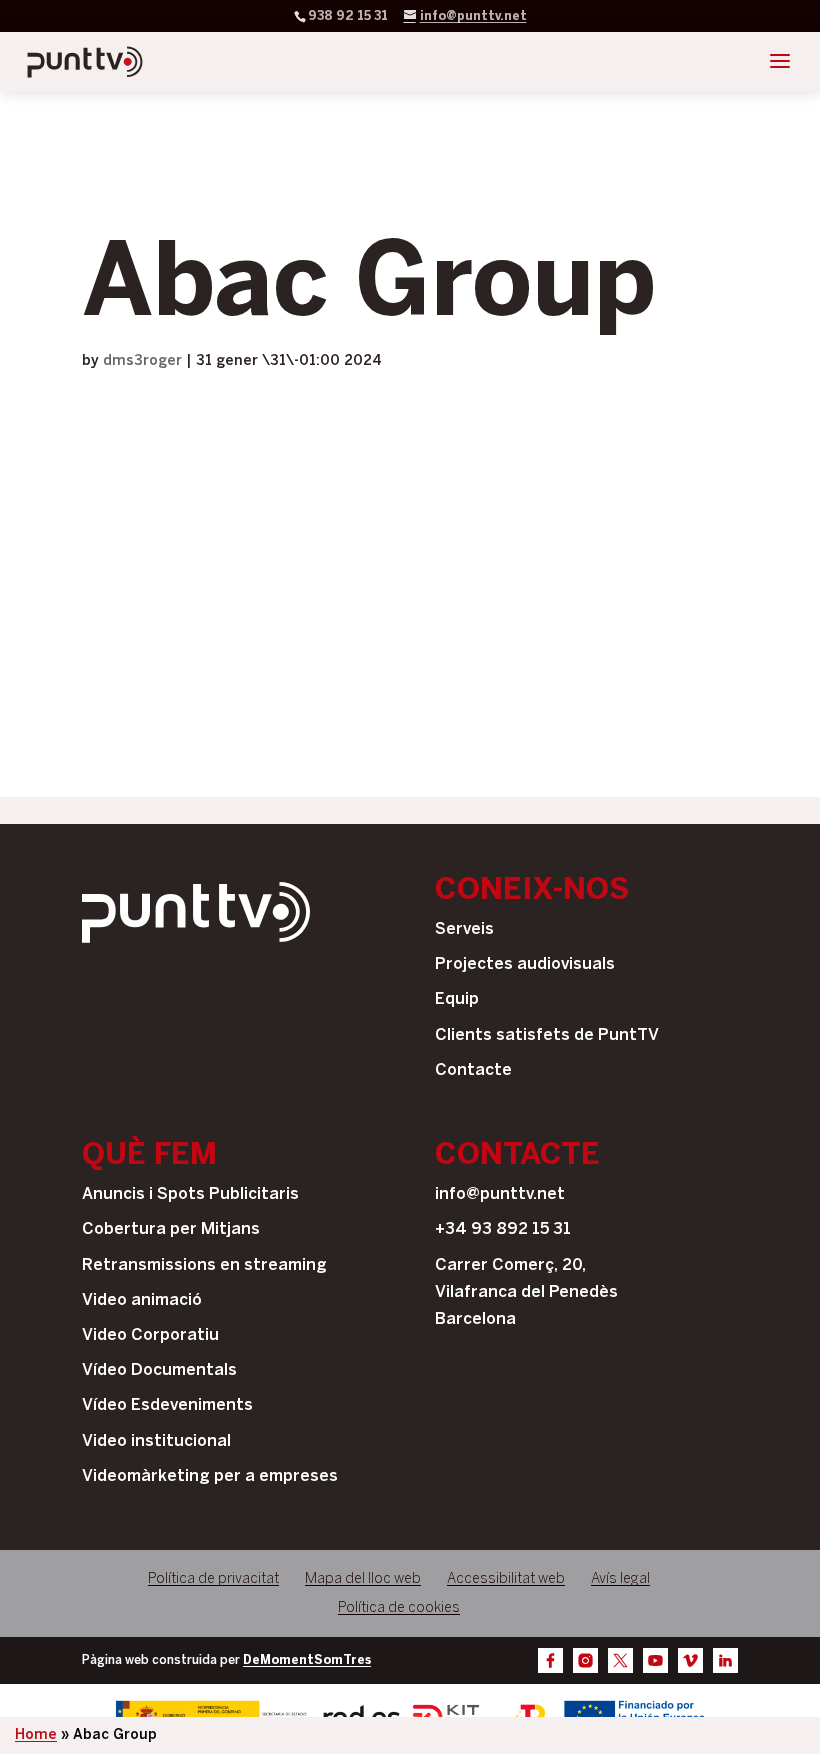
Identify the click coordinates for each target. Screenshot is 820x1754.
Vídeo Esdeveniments (167, 1405)
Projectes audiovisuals (525, 964)
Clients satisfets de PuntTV (547, 1035)
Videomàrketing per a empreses (210, 1476)
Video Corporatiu (150, 1335)
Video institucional (156, 1441)
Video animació (142, 1300)
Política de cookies (399, 1608)
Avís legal (620, 1579)
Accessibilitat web (506, 1579)
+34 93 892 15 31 (503, 1229)
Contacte (473, 1070)
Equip (457, 999)
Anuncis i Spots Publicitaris (190, 1194)
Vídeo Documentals (159, 1370)
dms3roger (142, 361)
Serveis (464, 929)
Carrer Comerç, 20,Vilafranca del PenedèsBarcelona (526, 1292)
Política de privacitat (213, 1579)
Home (36, 1735)
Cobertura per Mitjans (171, 1229)
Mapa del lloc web (363, 1579)
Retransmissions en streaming (204, 1265)
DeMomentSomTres (307, 1660)
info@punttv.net (500, 1194)
